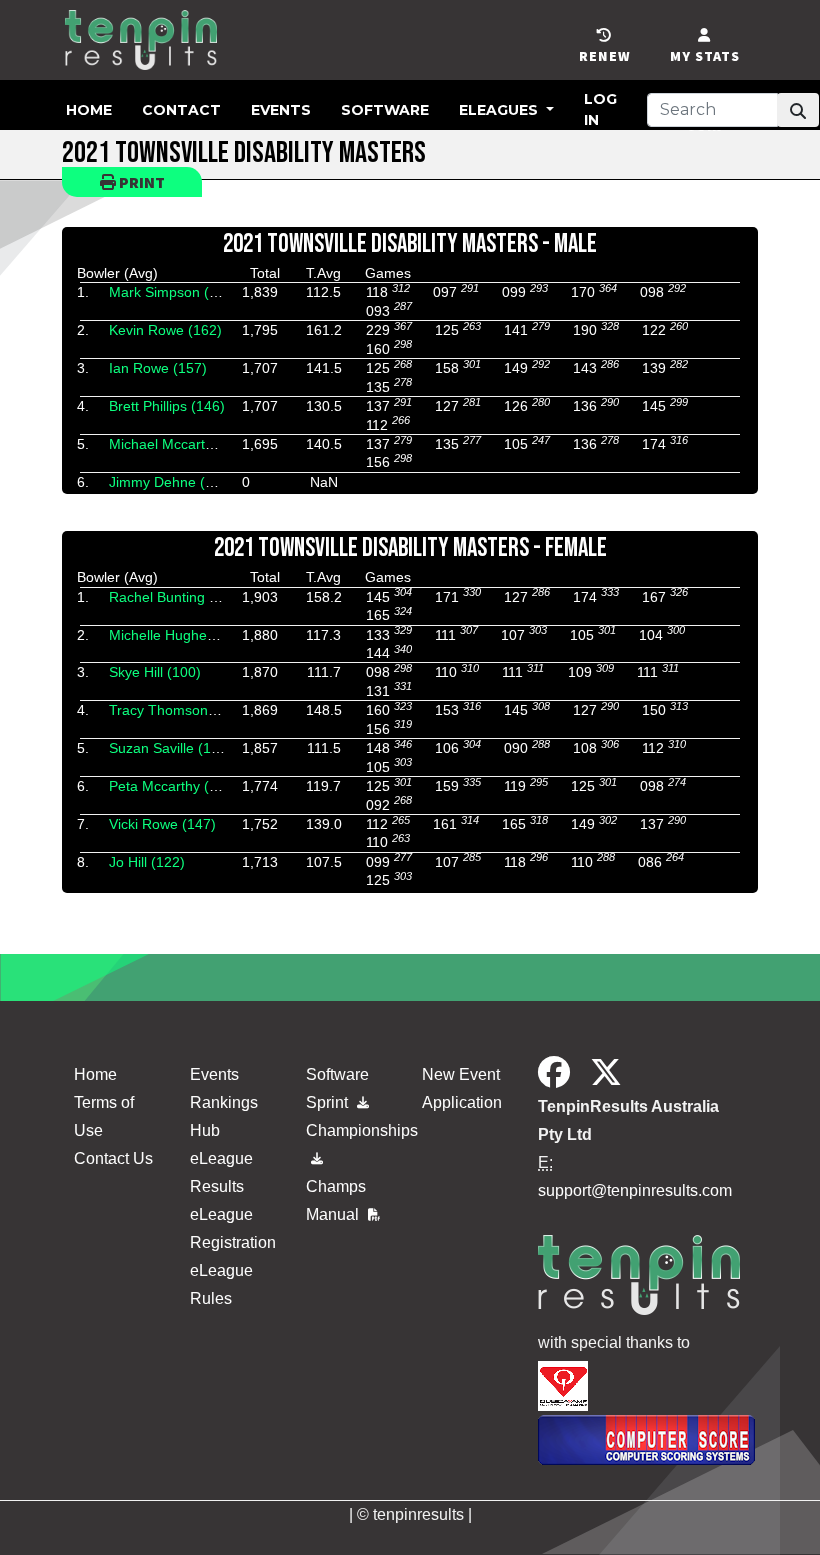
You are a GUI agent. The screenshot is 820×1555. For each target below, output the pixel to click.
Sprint (329, 1102)
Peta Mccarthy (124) (173, 786)
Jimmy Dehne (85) (167, 482)
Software (385, 110)
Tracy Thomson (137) (177, 710)
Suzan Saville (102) (170, 748)
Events (281, 110)
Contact (181, 110)
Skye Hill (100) (155, 672)
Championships (352, 1130)
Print (140, 182)
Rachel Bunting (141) (176, 597)
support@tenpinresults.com (635, 1190)
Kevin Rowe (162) (165, 330)
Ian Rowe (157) (158, 368)
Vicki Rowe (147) (162, 824)
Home (89, 110)
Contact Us (113, 1158)
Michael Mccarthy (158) (183, 444)
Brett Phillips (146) (167, 406)
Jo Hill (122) (147, 862)
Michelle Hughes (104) (180, 635)
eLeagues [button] (500, 110)
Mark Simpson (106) (173, 292)
